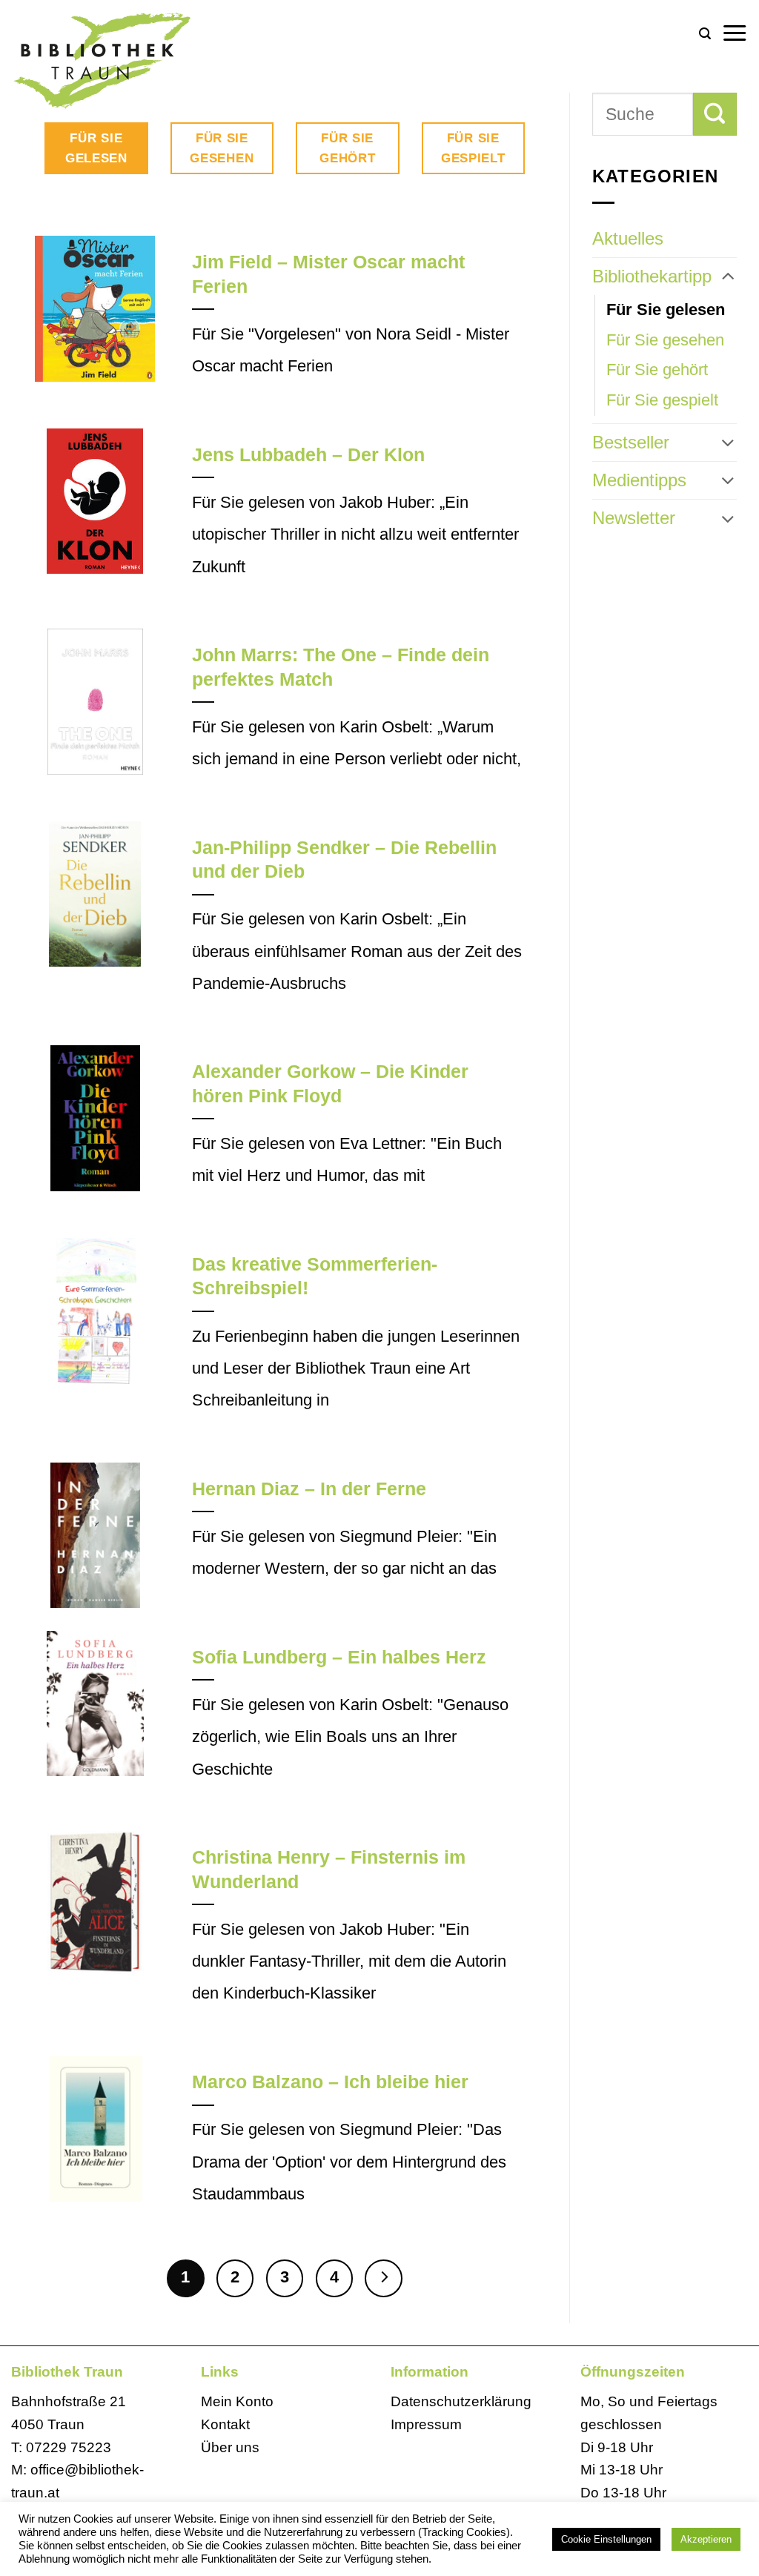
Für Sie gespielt (662, 400)
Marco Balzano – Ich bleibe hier (330, 2082)
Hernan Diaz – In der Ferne (309, 1489)
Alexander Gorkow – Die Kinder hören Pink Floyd (330, 1083)
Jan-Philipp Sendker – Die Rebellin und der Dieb (344, 860)
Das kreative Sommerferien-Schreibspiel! (315, 1276)
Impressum (426, 2424)
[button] (705, 34)
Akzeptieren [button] (706, 2539)
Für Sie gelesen (666, 309)
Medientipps (639, 480)
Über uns (230, 2447)
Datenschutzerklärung (461, 2401)
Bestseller (631, 442)
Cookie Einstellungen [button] (606, 2539)
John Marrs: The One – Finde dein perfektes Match (341, 667)
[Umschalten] (728, 277)
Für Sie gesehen (665, 340)
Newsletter (634, 518)
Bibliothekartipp (652, 276)
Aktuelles (628, 238)
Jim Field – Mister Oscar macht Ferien (328, 274)
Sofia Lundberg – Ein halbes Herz (339, 1657)
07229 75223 (69, 2447)
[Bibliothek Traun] (141, 59)
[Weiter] (383, 2278)
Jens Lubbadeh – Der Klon (308, 455)
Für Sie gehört (657, 370)
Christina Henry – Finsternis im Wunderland (329, 1869)
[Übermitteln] (715, 114)
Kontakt (225, 2424)
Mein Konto (237, 2401)
